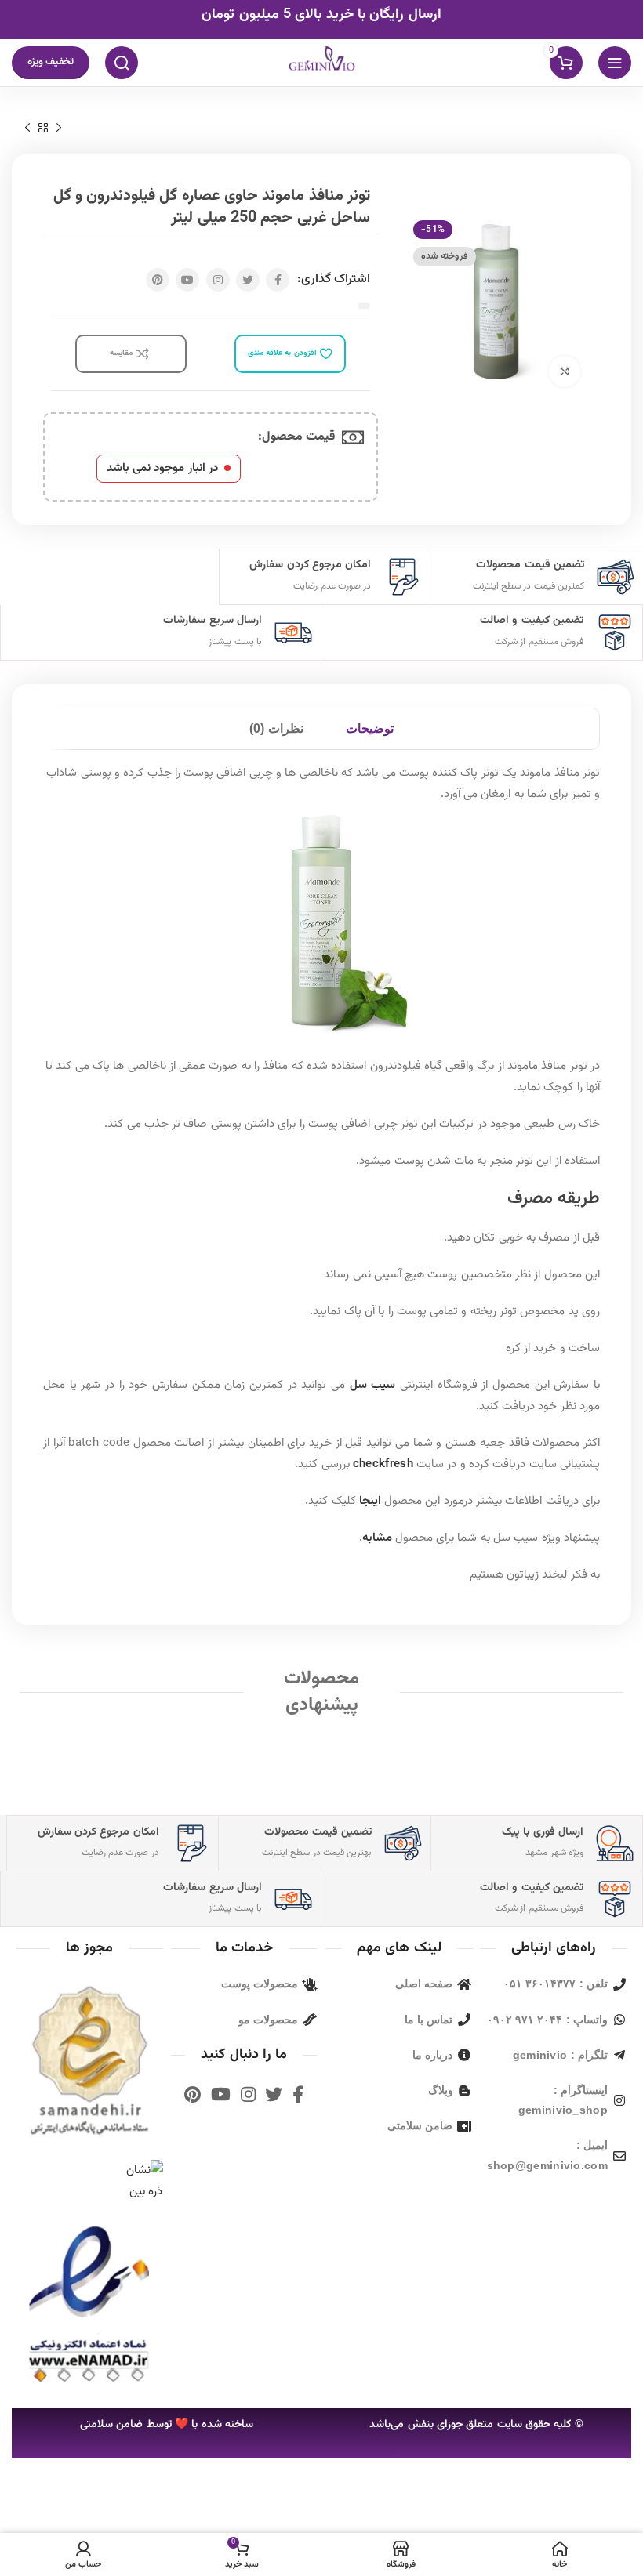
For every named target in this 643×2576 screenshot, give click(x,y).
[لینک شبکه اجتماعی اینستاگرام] (218, 280)
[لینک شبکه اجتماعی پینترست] (158, 280)
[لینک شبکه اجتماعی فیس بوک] (278, 280)
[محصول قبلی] (59, 129)
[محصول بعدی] (27, 129)
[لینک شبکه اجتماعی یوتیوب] (187, 280)
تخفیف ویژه (51, 62)
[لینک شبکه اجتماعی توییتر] (248, 280)
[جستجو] (122, 63)
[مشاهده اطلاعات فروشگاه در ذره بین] (143, 2181)
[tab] (370, 729)
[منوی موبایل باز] (615, 63)
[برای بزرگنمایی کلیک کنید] (565, 371)
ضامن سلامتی (111, 2425)
